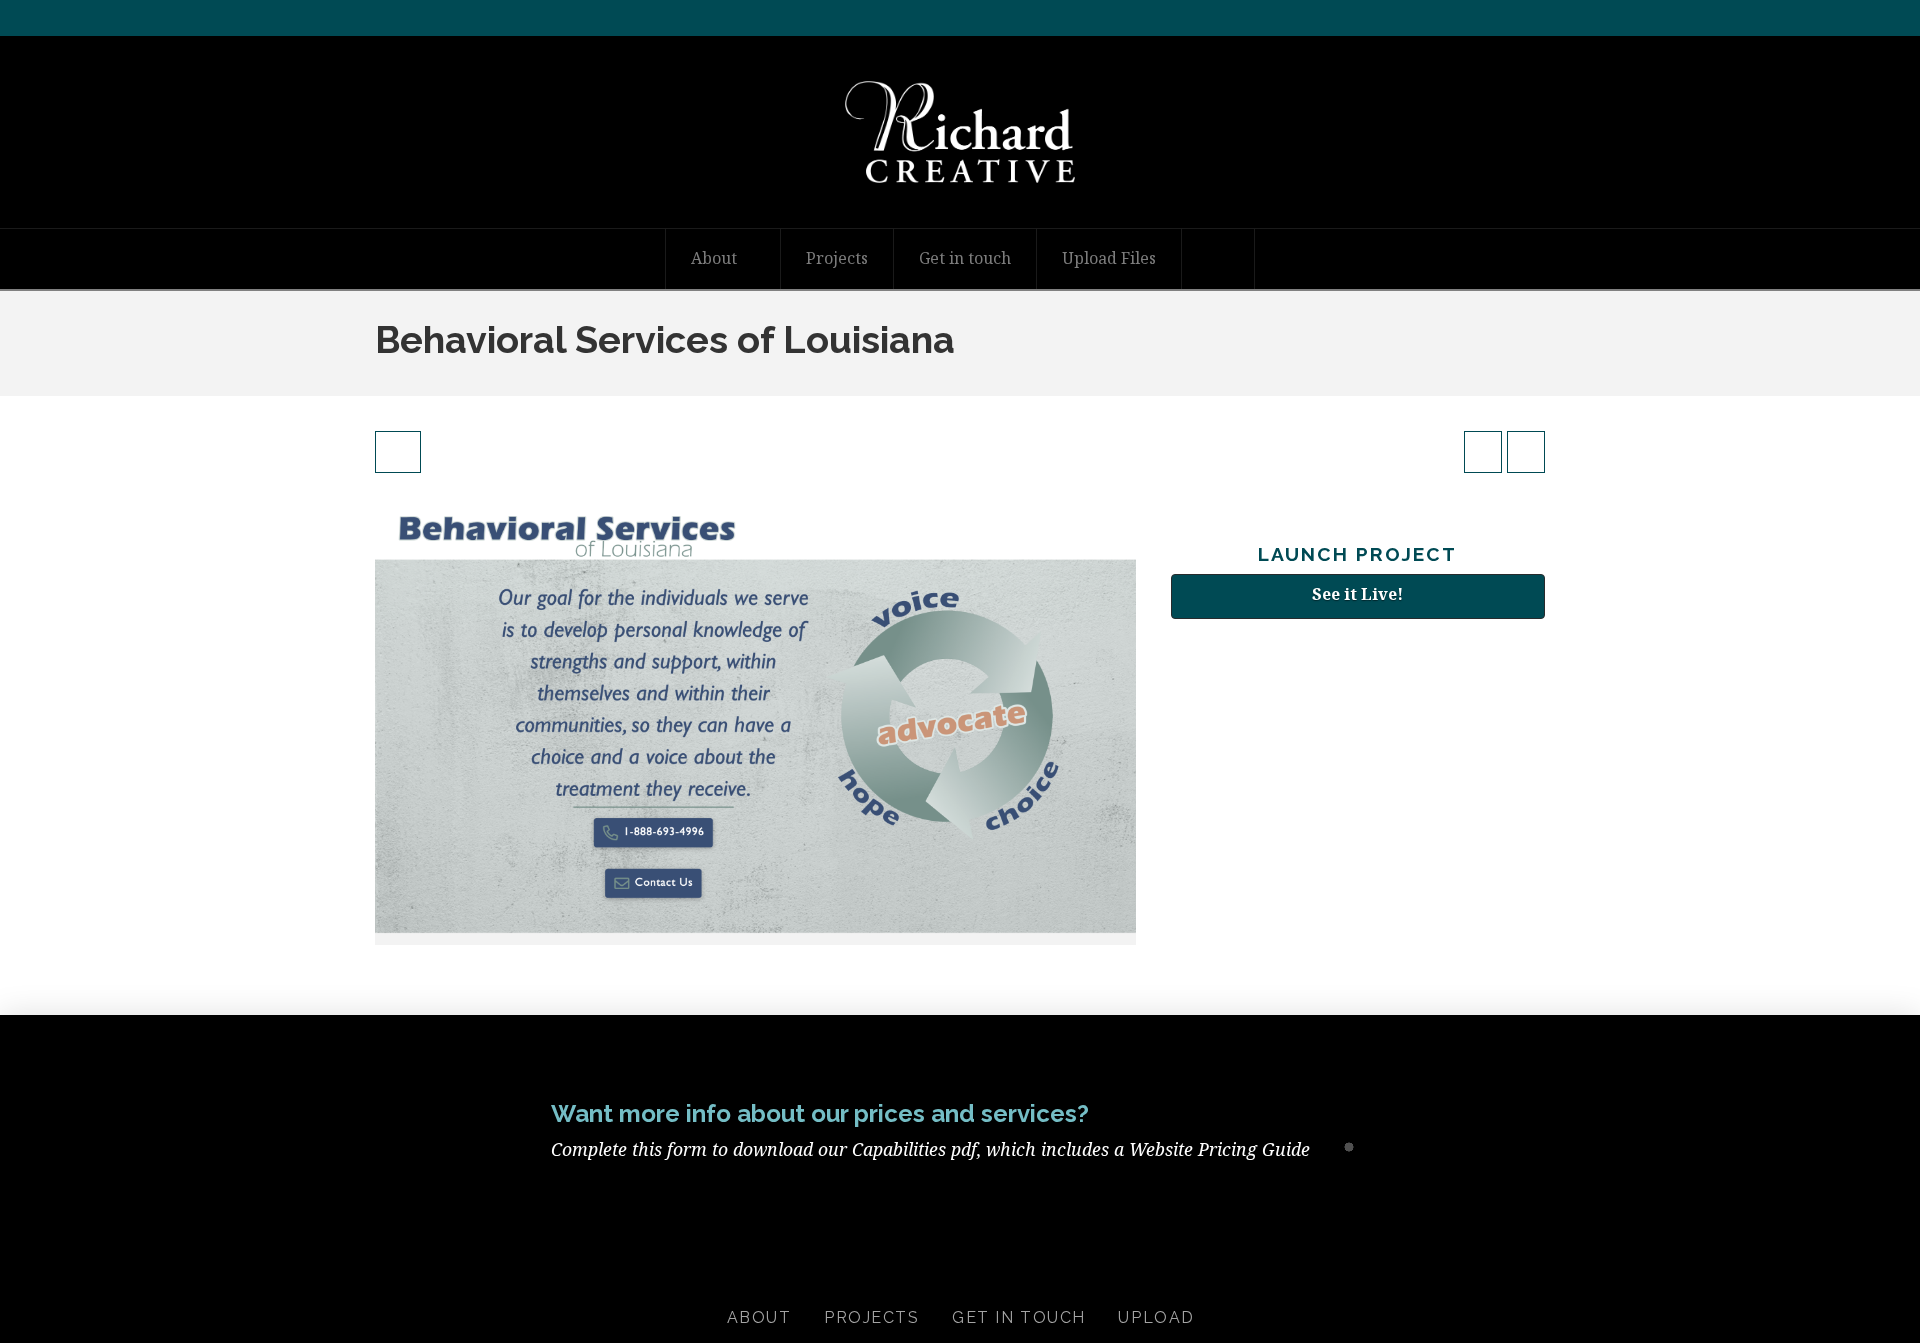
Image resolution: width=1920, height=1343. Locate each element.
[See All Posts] (398, 452)
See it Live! (1357, 594)
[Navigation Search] (1218, 259)
